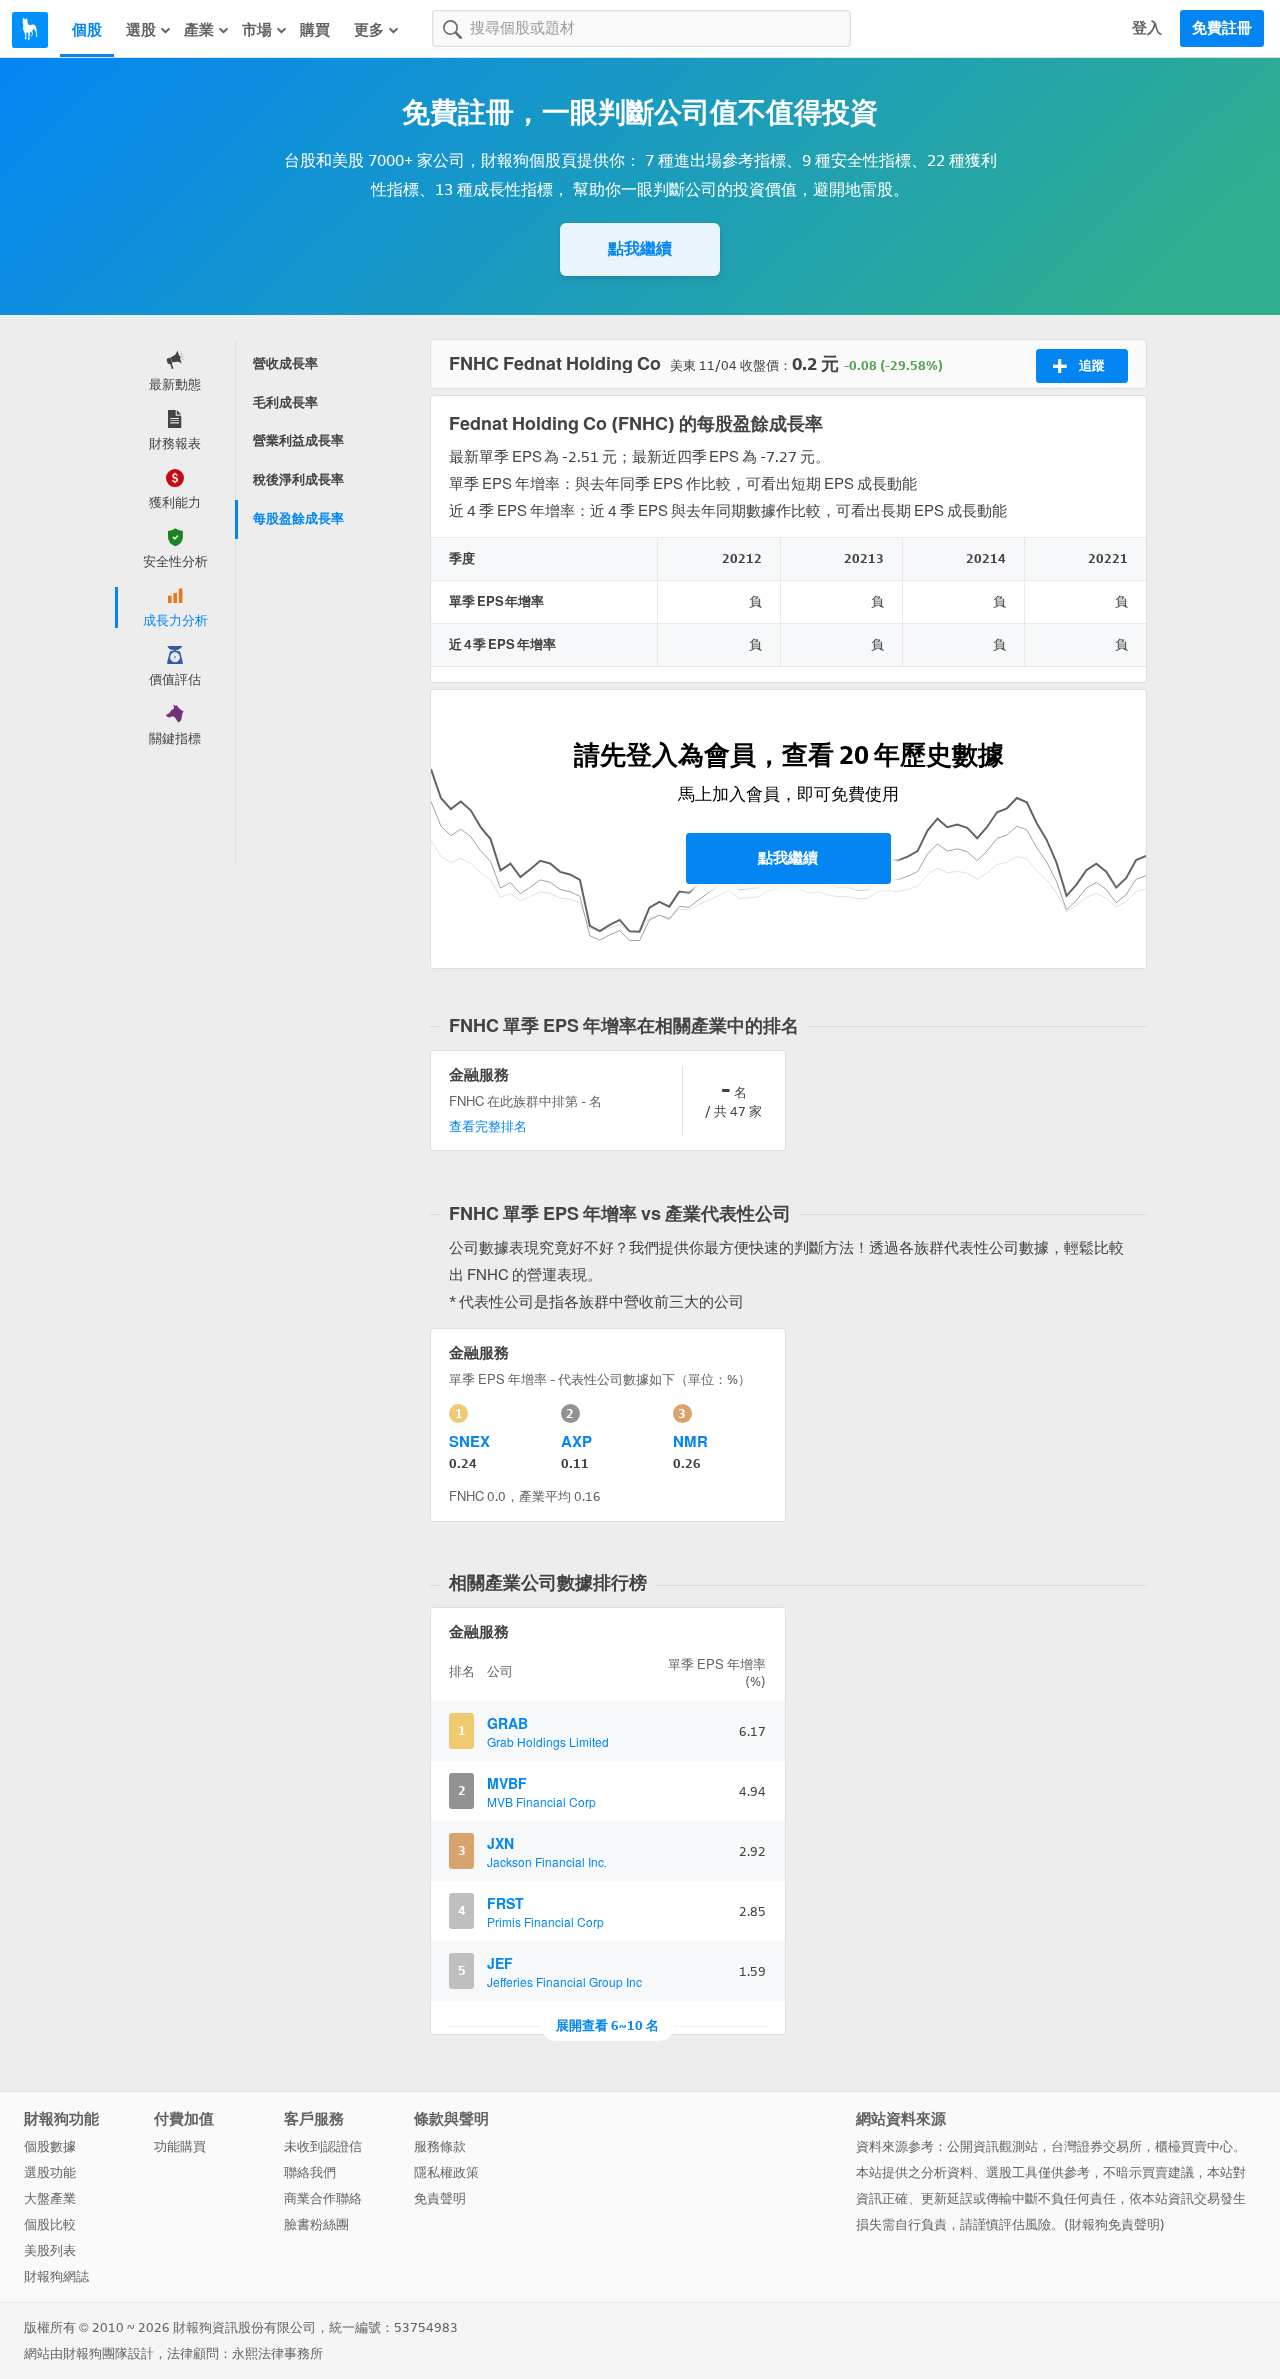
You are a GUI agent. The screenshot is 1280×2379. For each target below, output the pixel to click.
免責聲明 (440, 2198)
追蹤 (1092, 365)
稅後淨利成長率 (298, 479)
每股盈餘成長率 (298, 518)
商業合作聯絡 (323, 2198)
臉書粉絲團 (316, 2224)
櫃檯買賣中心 (1194, 2146)
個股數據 (50, 2146)
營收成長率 (285, 363)
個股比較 (50, 2224)
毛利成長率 (285, 402)
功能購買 (180, 2146)
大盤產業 (50, 2198)
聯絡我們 (310, 2172)
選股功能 (50, 2172)
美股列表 (50, 2250)
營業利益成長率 (298, 440)
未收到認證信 (323, 2146)
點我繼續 (640, 248)
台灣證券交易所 (1096, 2146)
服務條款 (440, 2146)
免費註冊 (1222, 28)
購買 (315, 30)
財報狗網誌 (56, 2276)
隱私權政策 (446, 2172)
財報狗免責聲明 (1114, 2224)
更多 (369, 30)
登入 (1147, 28)
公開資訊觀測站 (992, 2146)
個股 (87, 30)
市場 (257, 30)
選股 (141, 30)
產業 (199, 30)
